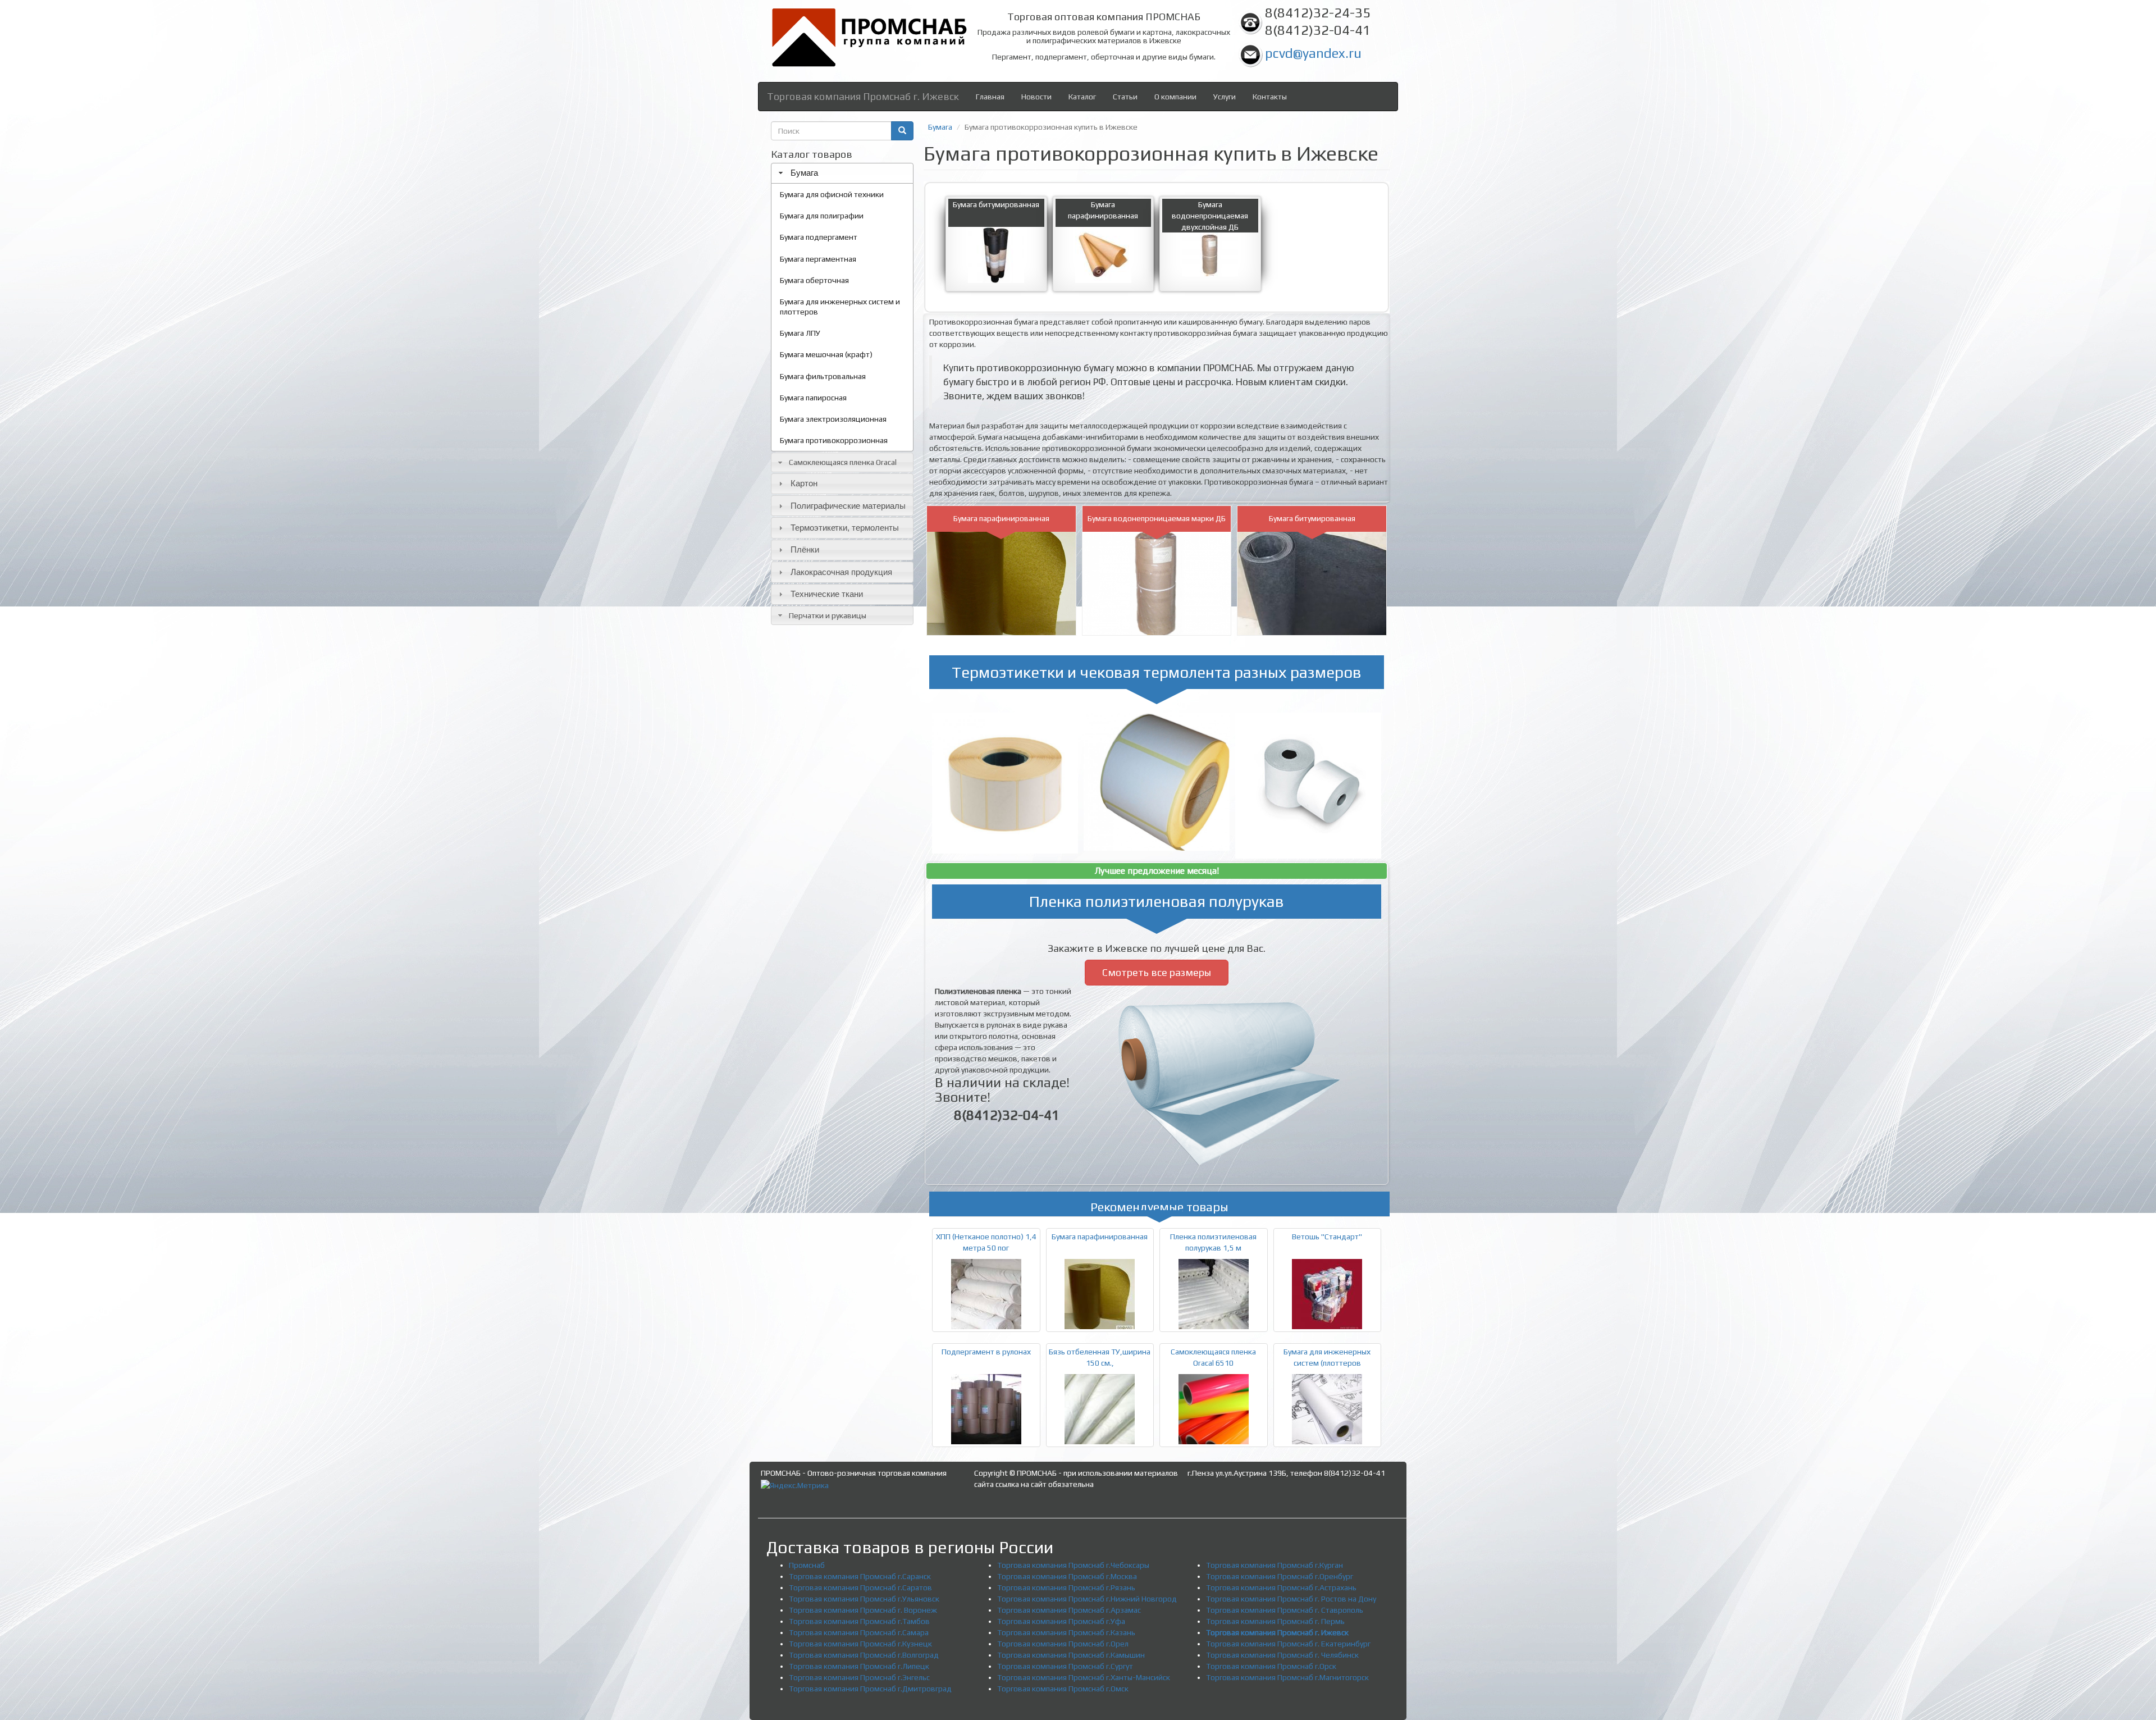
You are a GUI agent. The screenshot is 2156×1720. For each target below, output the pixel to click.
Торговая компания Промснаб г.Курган (1275, 1565)
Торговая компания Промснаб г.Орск (1271, 1666)
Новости (1036, 97)
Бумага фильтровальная (823, 376)
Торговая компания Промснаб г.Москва (1067, 1576)
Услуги (1225, 97)
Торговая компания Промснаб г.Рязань (1066, 1587)
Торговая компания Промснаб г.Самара (859, 1632)
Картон (804, 483)
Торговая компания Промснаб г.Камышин (1071, 1655)
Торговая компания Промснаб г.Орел (1063, 1644)
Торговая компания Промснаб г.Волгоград (864, 1655)
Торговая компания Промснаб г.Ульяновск (864, 1599)
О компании (1175, 97)
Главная (990, 97)
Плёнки (805, 549)
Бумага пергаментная (818, 259)
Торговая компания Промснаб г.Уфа (1061, 1621)
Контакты (1270, 97)
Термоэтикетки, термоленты (845, 528)
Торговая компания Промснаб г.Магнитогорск (1287, 1677)
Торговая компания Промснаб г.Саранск (860, 1576)
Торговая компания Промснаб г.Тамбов (859, 1621)
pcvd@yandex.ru (1313, 53)
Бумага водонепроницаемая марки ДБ (1157, 518)
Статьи (1125, 97)
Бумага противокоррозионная (834, 440)
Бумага (804, 173)
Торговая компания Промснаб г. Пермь (1275, 1621)
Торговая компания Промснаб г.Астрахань (1281, 1587)
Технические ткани (827, 594)
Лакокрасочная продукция (841, 572)
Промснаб (807, 1565)
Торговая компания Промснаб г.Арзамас (1069, 1610)
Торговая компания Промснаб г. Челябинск (1282, 1655)
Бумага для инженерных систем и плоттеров (840, 307)
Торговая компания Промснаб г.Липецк (859, 1666)
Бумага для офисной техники (832, 194)
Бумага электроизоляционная (833, 419)
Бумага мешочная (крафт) (826, 354)
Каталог (1082, 97)
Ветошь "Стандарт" (1327, 1237)
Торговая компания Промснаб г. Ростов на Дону (1291, 1599)
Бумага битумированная (996, 204)
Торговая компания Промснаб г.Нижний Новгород (1087, 1599)
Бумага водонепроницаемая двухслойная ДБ (1210, 216)
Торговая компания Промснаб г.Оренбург (1280, 1576)
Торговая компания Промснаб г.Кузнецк (860, 1644)
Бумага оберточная (814, 280)
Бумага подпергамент (819, 237)
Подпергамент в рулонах (986, 1352)
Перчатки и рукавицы (828, 615)
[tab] (842, 173)
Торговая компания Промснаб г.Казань (1066, 1632)
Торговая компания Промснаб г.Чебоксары (1073, 1565)
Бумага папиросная (813, 398)
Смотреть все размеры (1157, 972)
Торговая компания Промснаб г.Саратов (860, 1587)
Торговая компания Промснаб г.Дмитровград (870, 1689)
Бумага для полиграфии (822, 216)
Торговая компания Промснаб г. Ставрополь (1285, 1610)
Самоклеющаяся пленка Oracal (843, 462)
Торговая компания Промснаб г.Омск (1063, 1689)
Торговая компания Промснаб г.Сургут (1065, 1666)
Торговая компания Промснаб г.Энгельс (859, 1677)
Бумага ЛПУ (800, 333)
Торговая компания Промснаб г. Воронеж (863, 1610)
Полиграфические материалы (848, 506)
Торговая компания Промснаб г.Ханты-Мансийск (1084, 1677)
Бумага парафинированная (1001, 518)
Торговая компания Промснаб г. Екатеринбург (1288, 1644)
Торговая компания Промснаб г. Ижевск (863, 96)
